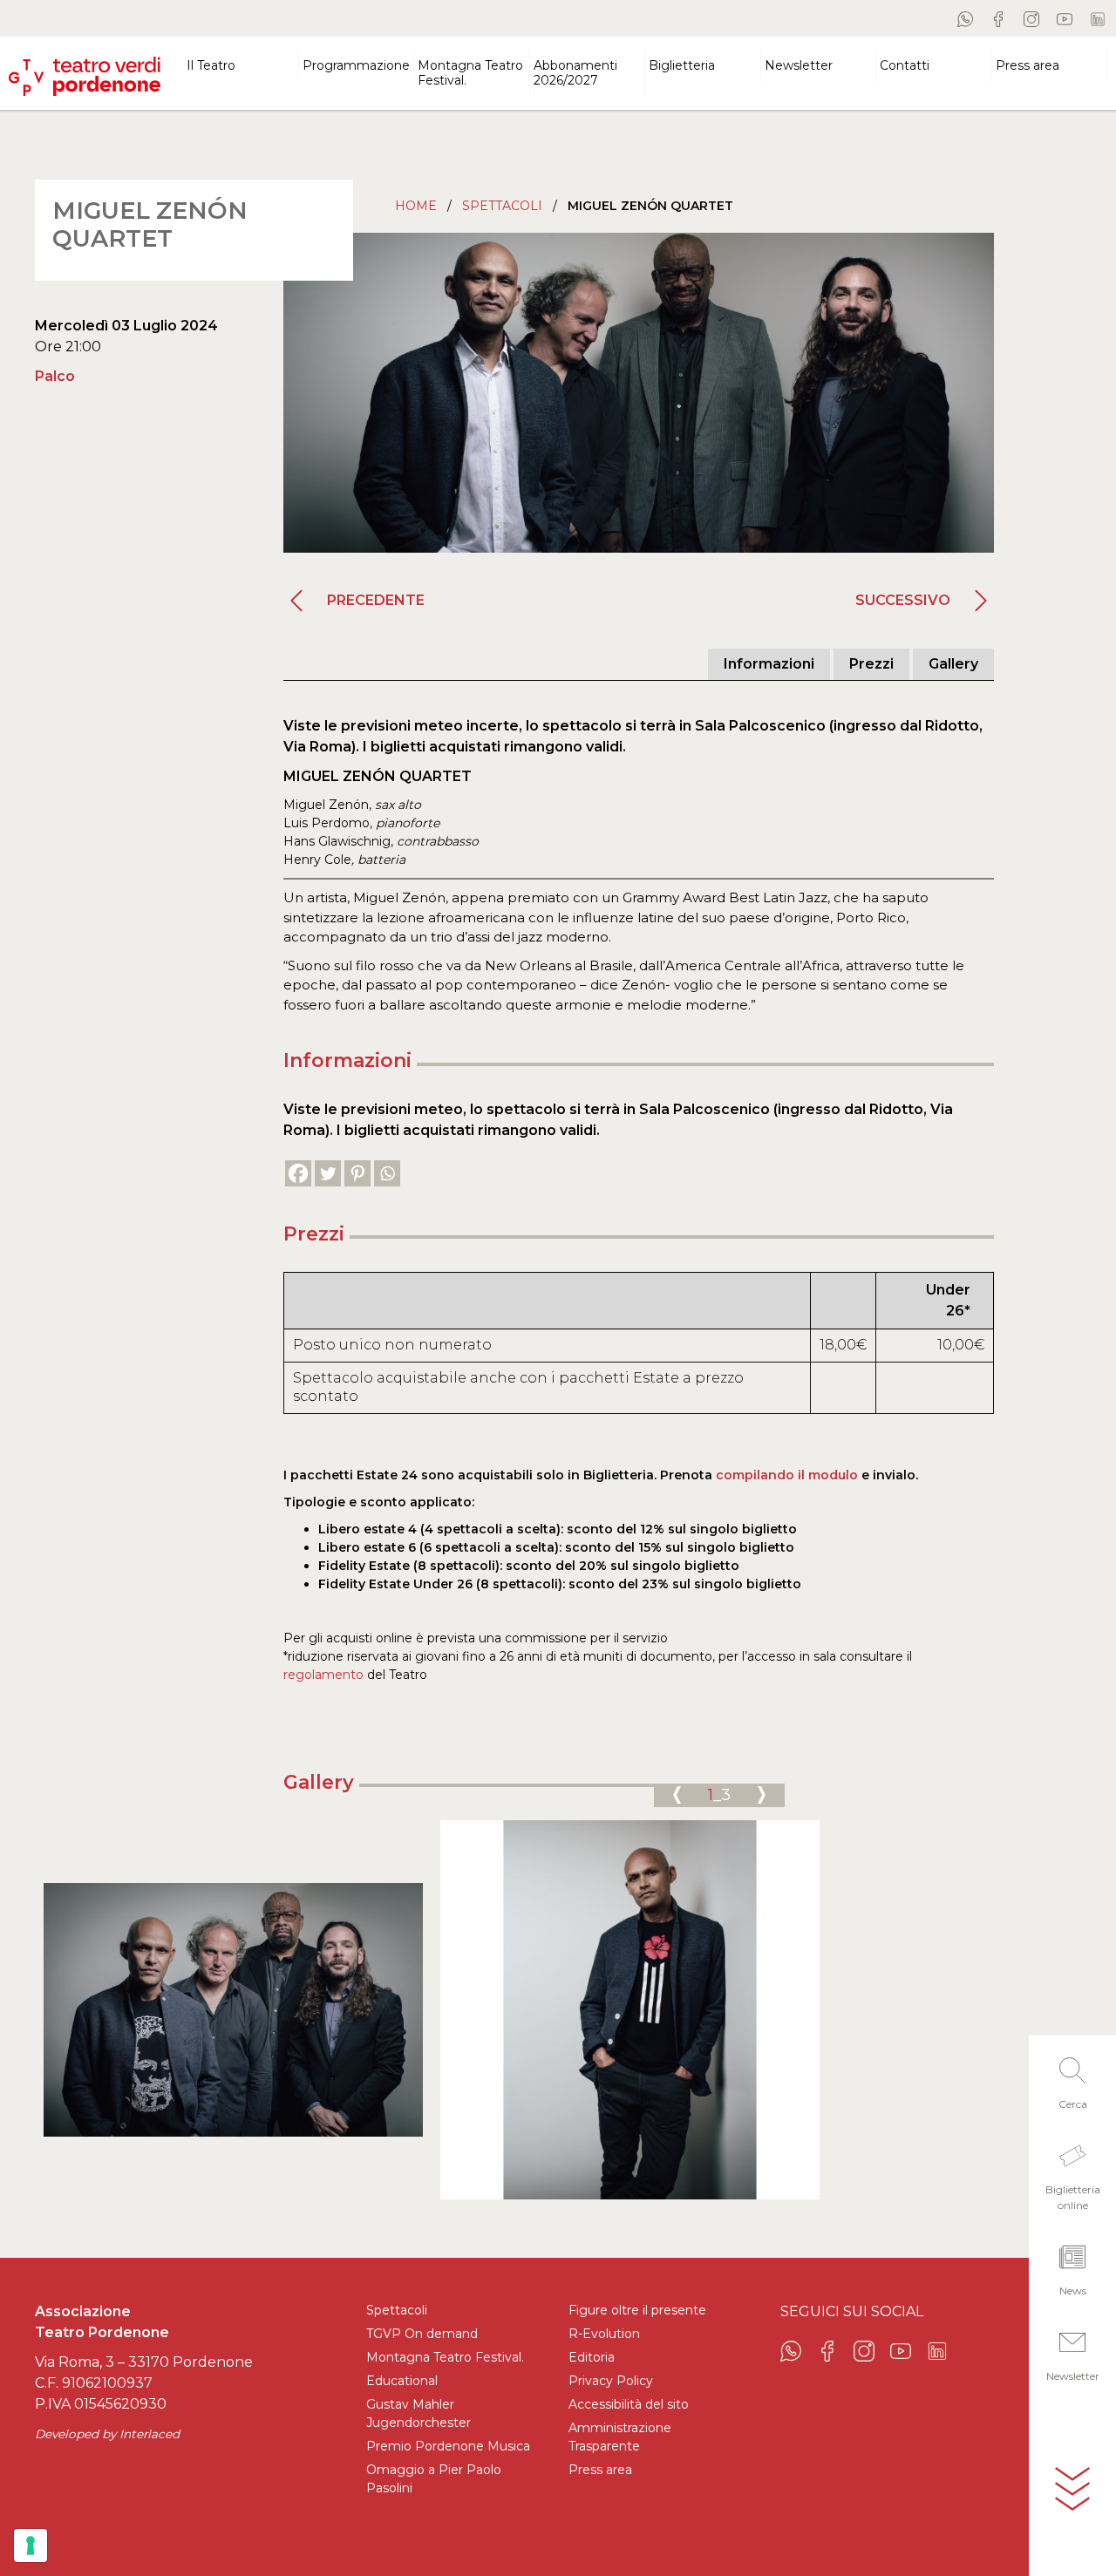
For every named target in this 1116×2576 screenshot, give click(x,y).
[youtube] (1065, 18)
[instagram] (1031, 18)
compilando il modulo (787, 1475)
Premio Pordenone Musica (448, 2446)
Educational (402, 2381)
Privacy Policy (611, 2381)
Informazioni (769, 664)
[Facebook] (298, 1173)
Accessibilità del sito (629, 2404)
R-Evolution (604, 2334)
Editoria (592, 2357)
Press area (600, 2470)
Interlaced (150, 2434)
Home (416, 206)
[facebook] (998, 18)
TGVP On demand (422, 2334)
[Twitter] (328, 1173)
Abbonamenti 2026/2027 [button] (575, 73)
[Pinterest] (357, 1173)
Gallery (953, 664)
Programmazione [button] (356, 65)
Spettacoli (502, 206)
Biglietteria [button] (682, 65)
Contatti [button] (905, 65)
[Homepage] (85, 69)
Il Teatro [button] (211, 65)
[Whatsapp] (387, 1173)
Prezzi (871, 664)
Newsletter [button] (799, 65)
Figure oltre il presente (637, 2310)
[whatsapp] (965, 18)
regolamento (323, 1675)
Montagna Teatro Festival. (445, 2357)
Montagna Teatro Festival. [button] (470, 73)
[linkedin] (1098, 18)
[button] (1072, 2078)
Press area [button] (1028, 65)
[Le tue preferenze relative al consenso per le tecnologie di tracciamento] (31, 2545)
